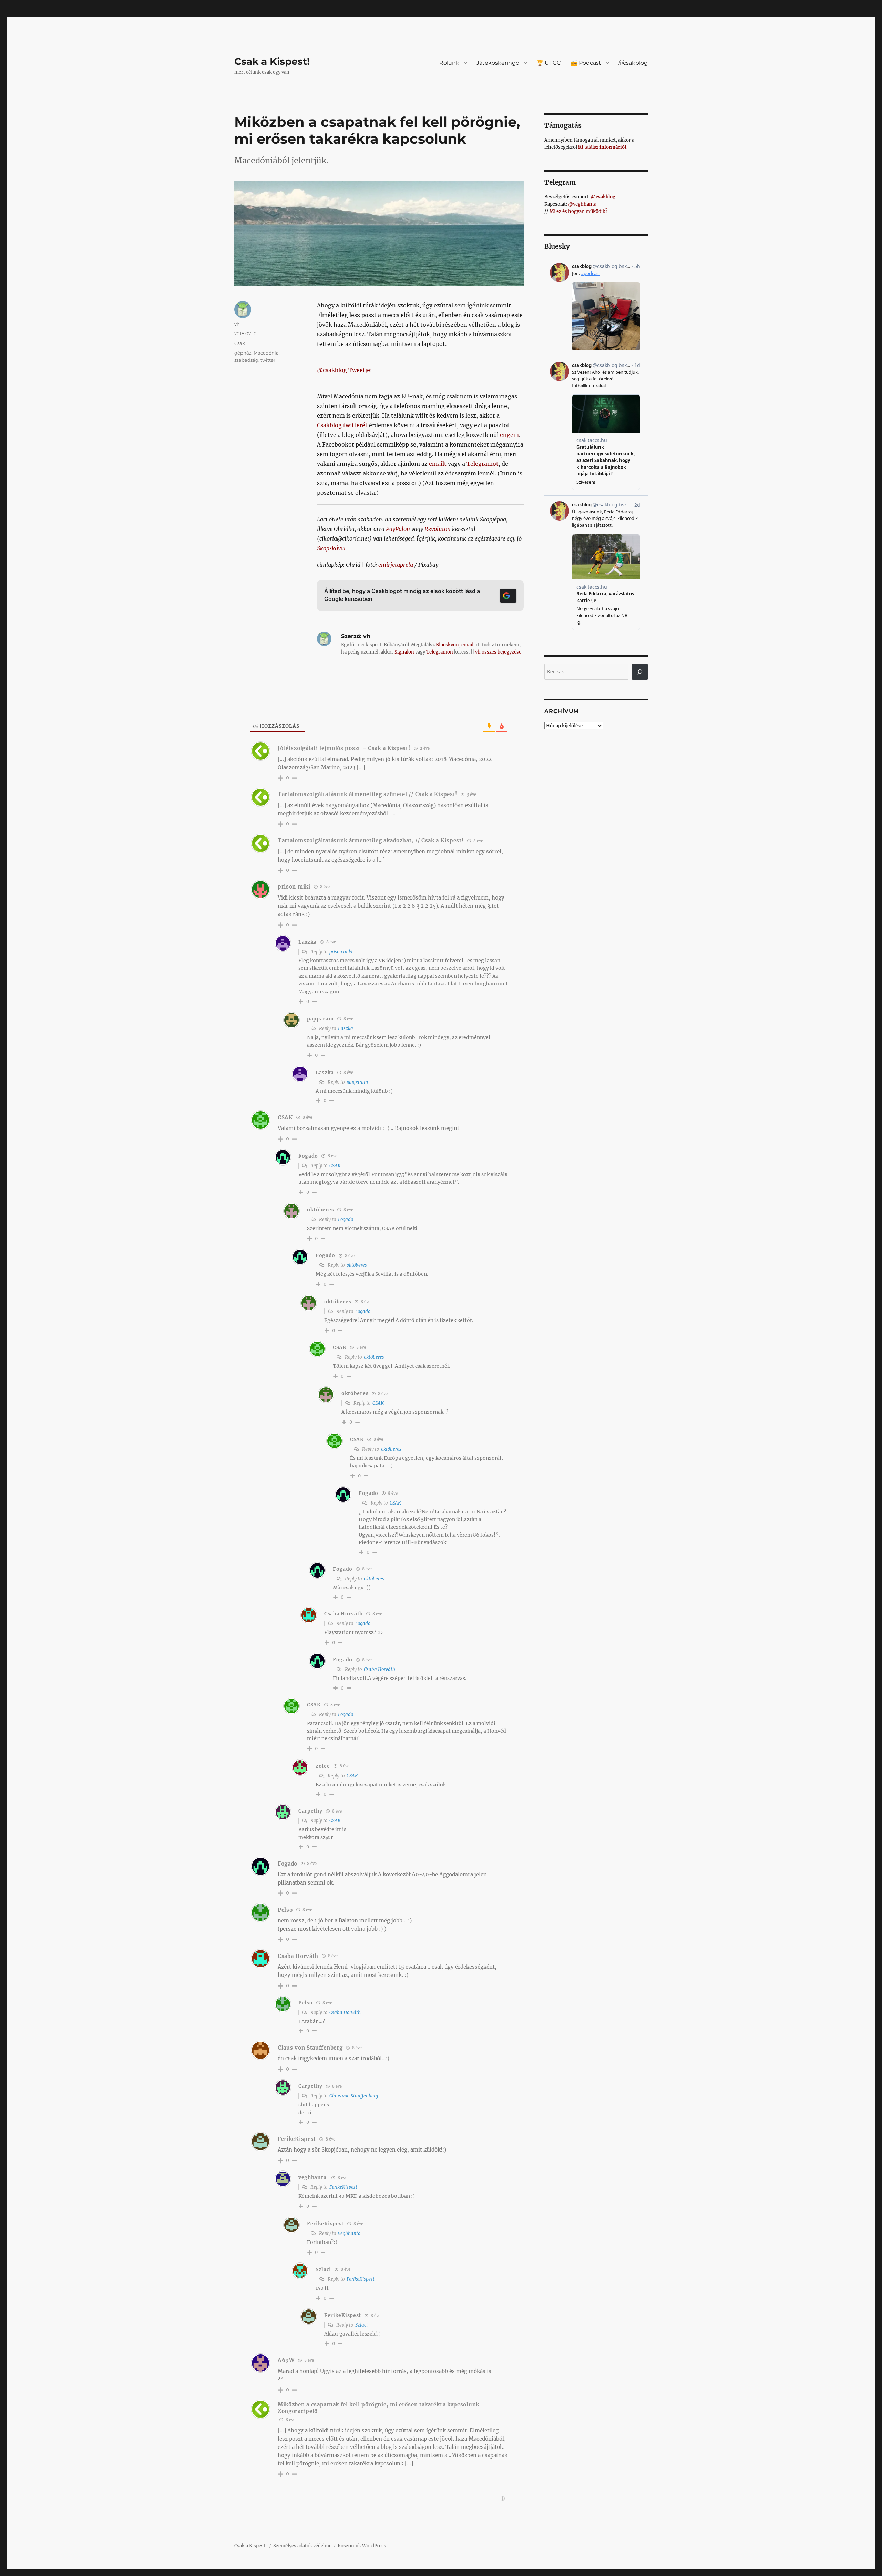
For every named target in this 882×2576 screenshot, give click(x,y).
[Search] (640, 672)
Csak (240, 343)
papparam (357, 1082)
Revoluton (438, 529)
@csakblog (603, 197)
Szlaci (361, 2325)
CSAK (335, 1166)
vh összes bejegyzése (498, 652)
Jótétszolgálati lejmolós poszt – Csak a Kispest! (344, 748)
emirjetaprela (396, 565)
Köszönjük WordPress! (363, 2546)
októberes (357, 1265)
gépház (243, 353)
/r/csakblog (633, 63)
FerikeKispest (343, 2187)
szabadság (246, 360)
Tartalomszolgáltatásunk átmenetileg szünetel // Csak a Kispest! (367, 794)
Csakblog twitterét (342, 425)
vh (237, 324)
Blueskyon (447, 645)
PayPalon (398, 529)
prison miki (341, 952)
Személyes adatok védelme (302, 2546)
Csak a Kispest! (272, 61)
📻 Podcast (586, 63)
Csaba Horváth (380, 1669)
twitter (268, 360)
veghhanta (312, 2177)
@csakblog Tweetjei (344, 370)
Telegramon (440, 652)
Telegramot (483, 464)
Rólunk (449, 63)
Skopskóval (331, 548)
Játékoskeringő (498, 63)
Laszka (346, 1029)
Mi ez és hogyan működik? (578, 211)
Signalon (404, 652)
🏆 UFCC (549, 63)
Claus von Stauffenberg (310, 2048)
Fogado (346, 1219)
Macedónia (266, 353)
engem (509, 435)
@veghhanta (582, 204)
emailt (438, 464)
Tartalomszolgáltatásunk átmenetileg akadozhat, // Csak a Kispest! (371, 840)
